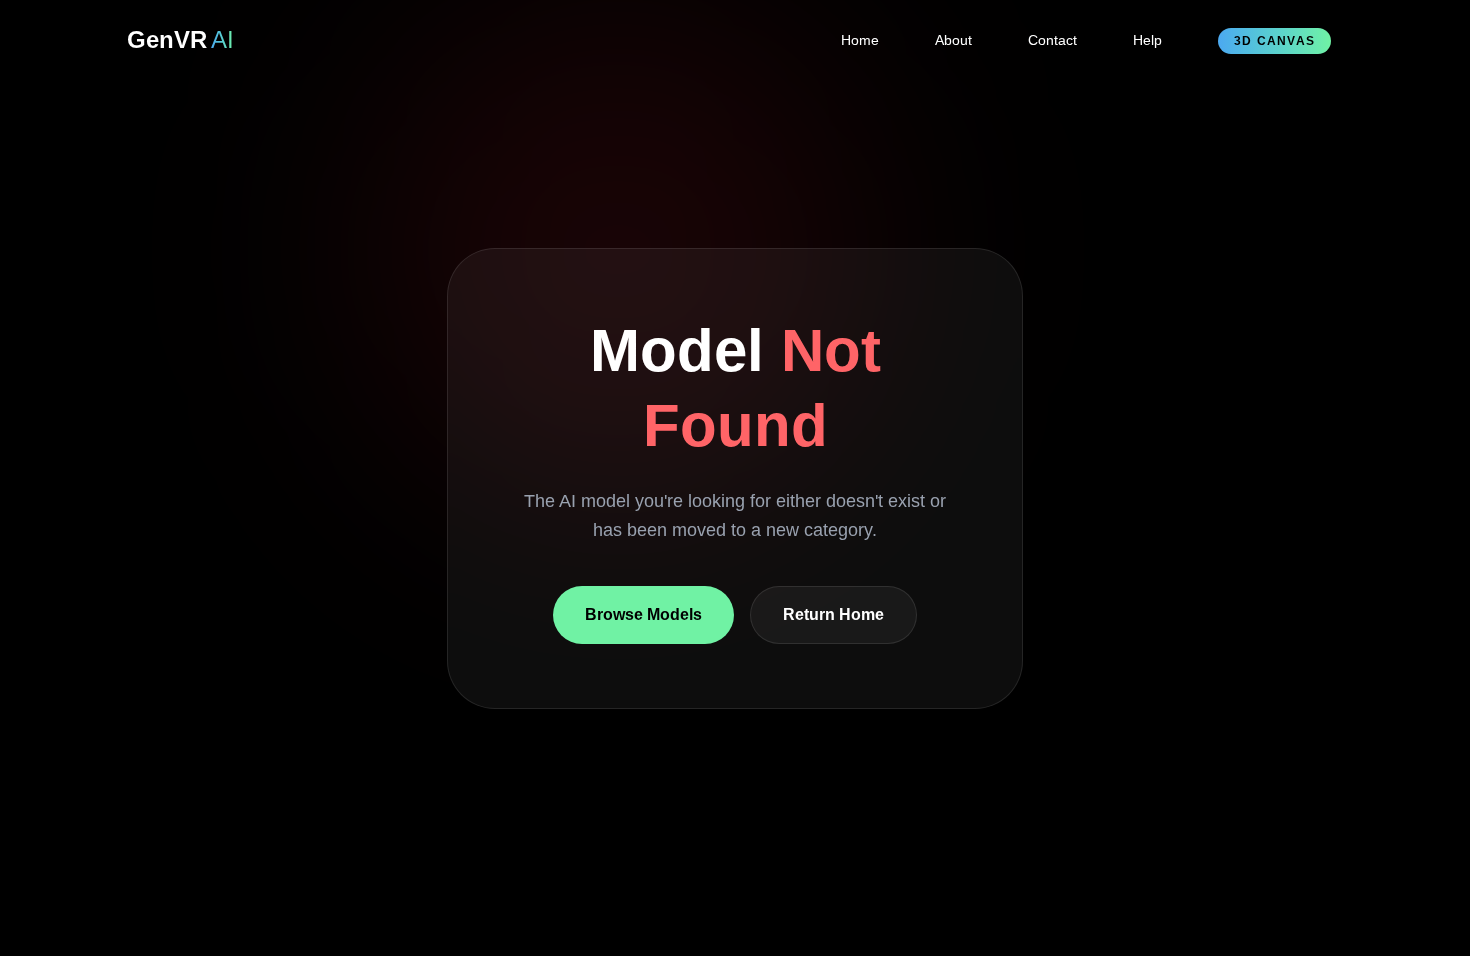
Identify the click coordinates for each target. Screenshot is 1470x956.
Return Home (833, 613)
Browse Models (643, 613)
